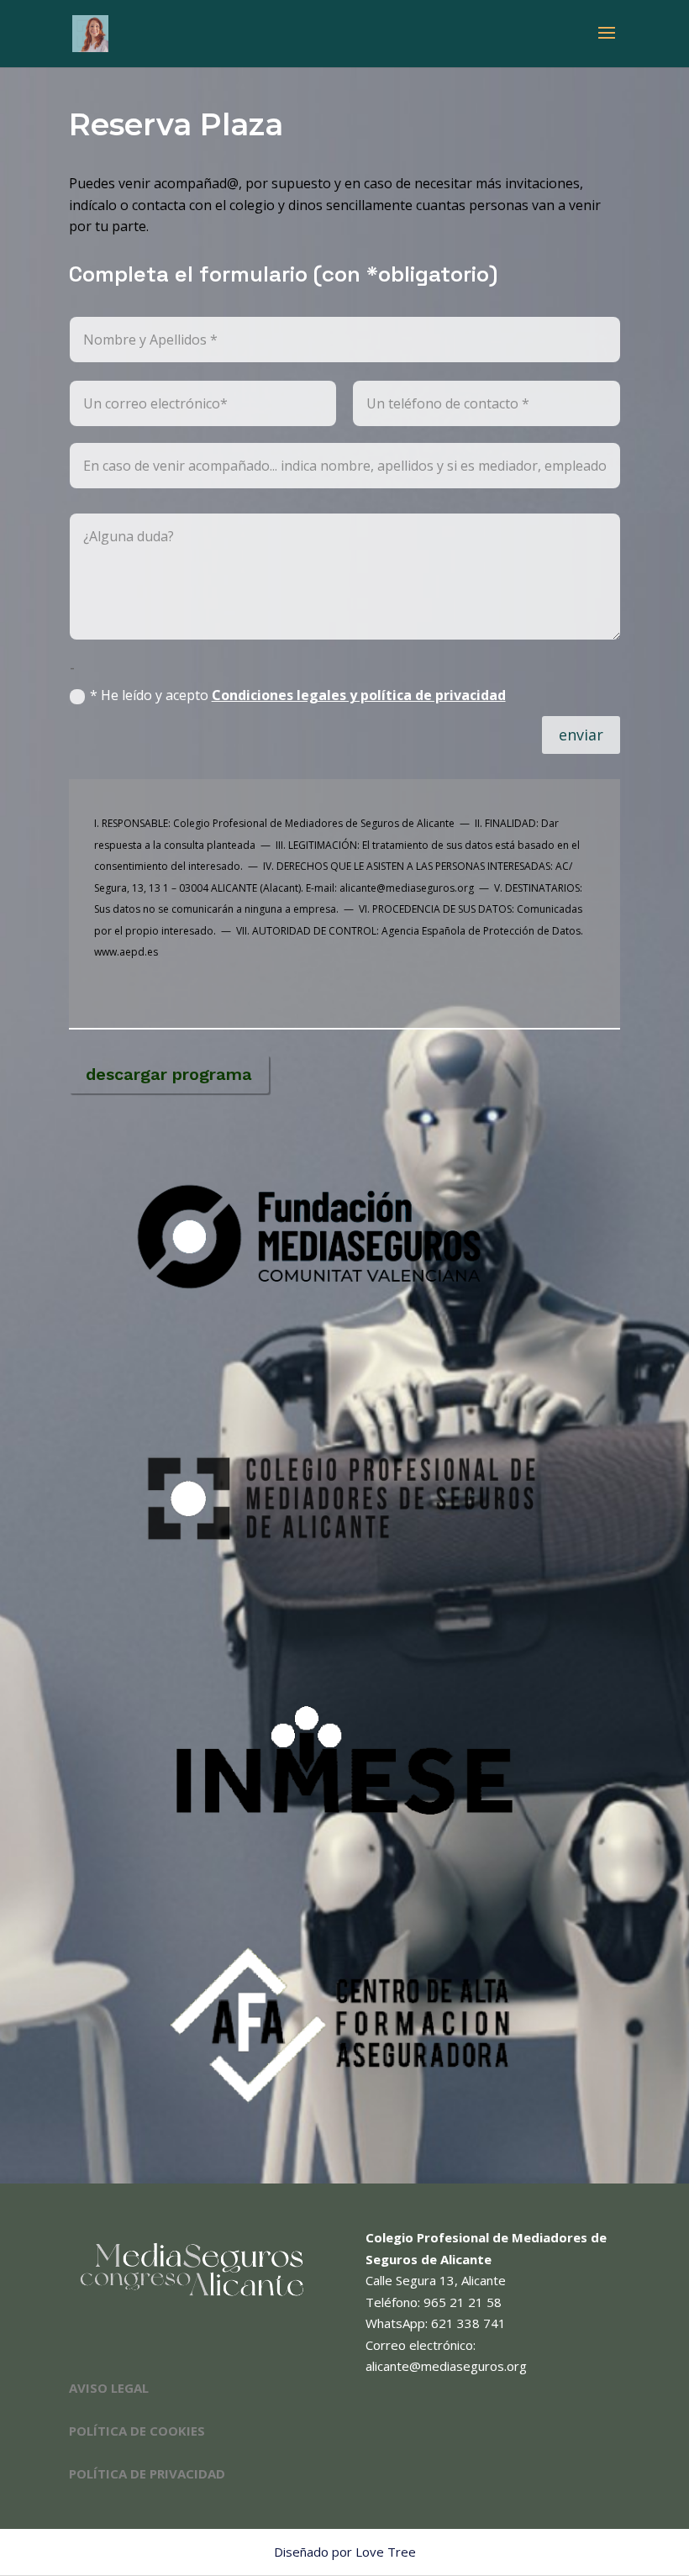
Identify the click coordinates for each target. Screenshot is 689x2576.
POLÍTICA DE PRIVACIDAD (147, 2473)
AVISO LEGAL (109, 2388)
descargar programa (169, 1074)
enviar (581, 735)
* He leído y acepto (298, 695)
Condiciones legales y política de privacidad (359, 695)
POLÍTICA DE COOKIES (137, 2431)
